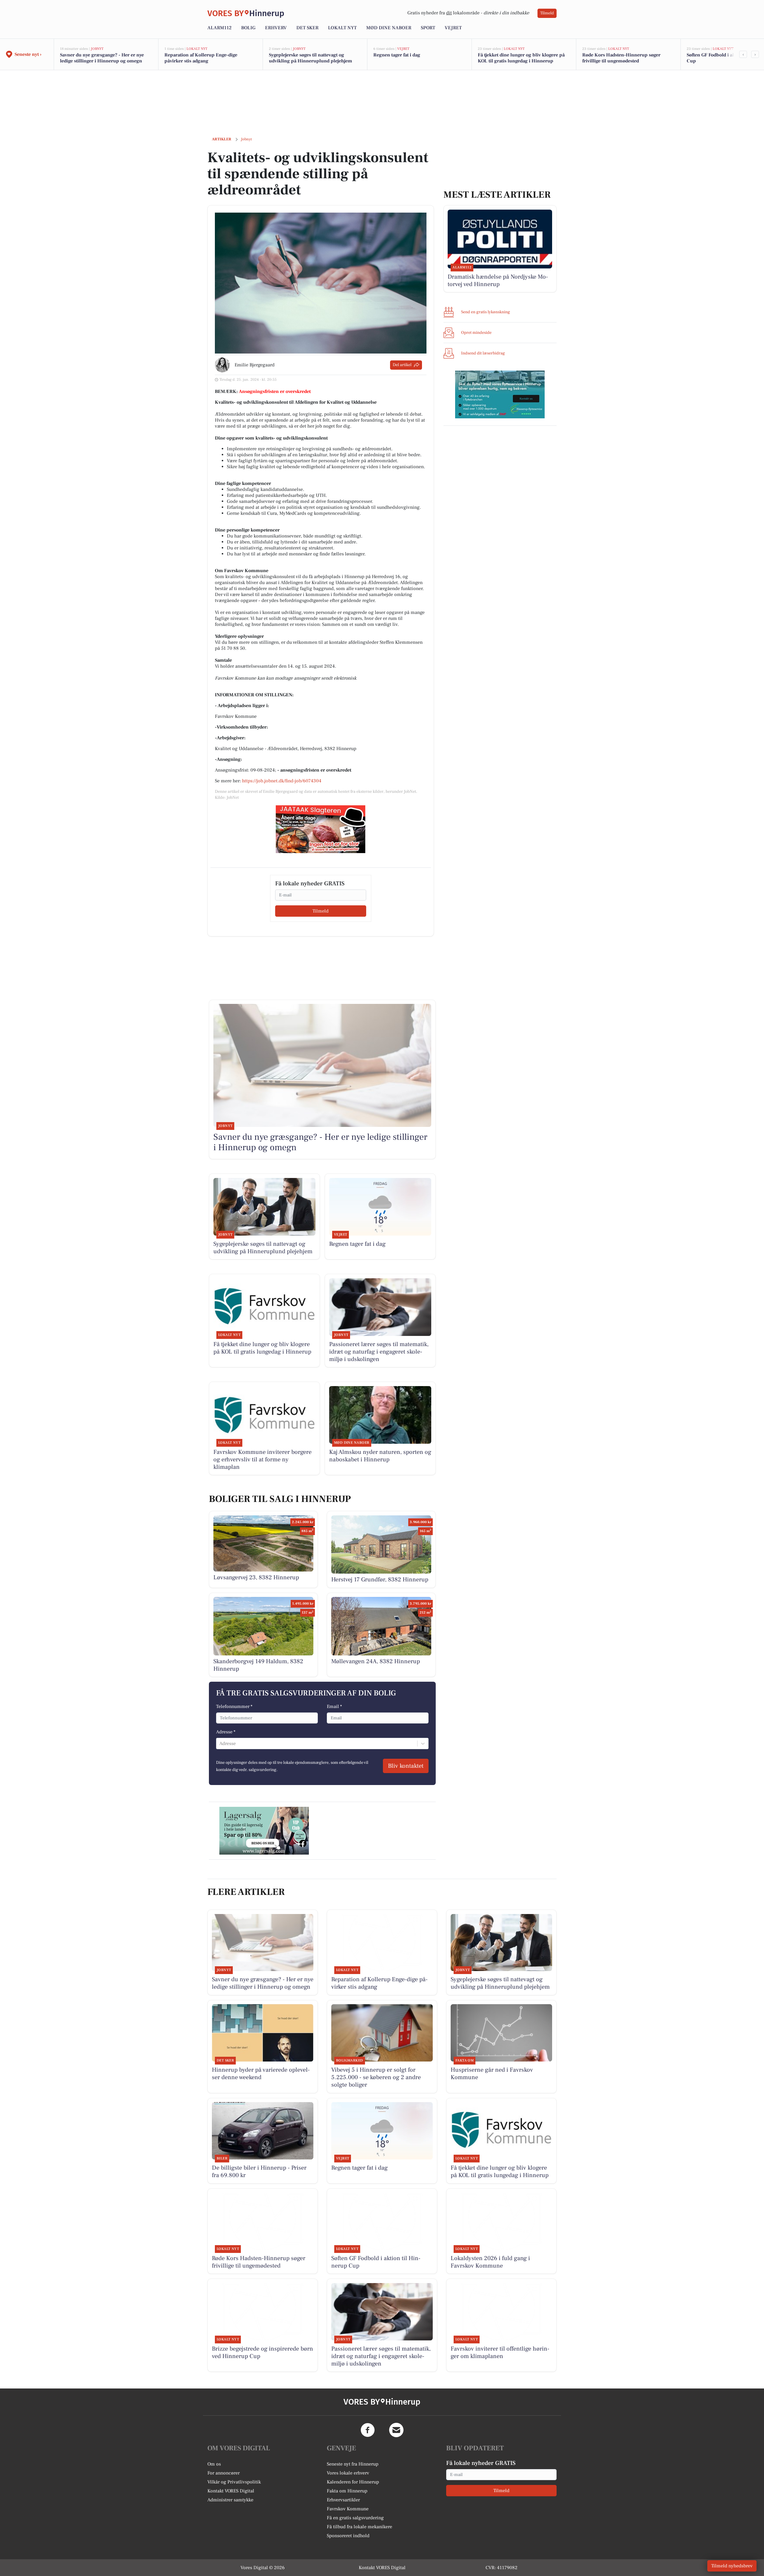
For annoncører (224, 2473)
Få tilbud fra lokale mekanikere (359, 2527)
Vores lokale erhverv (348, 2473)
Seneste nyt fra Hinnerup (353, 2464)
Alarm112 (220, 28)
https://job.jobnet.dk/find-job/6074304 (282, 781)
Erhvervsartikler (343, 2500)
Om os (214, 2464)
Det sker (307, 28)
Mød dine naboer (389, 28)
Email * (334, 1706)
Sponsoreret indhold (348, 2536)
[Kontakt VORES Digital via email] (396, 2430)
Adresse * (226, 1732)
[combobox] (220, 1744)
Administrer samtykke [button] (230, 2500)
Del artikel (402, 365)
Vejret (453, 28)
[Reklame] (321, 829)
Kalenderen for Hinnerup (353, 2482)
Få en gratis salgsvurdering (355, 2518)
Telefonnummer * (234, 1706)
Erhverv (276, 28)
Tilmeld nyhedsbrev (732, 2566)
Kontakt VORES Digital (231, 2491)
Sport (428, 28)
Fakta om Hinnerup (347, 2491)
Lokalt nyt (342, 28)
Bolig (248, 28)
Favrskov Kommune (348, 2509)
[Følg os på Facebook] (368, 2430)
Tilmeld (547, 13)
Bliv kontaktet (406, 1766)
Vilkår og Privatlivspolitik (234, 2482)
